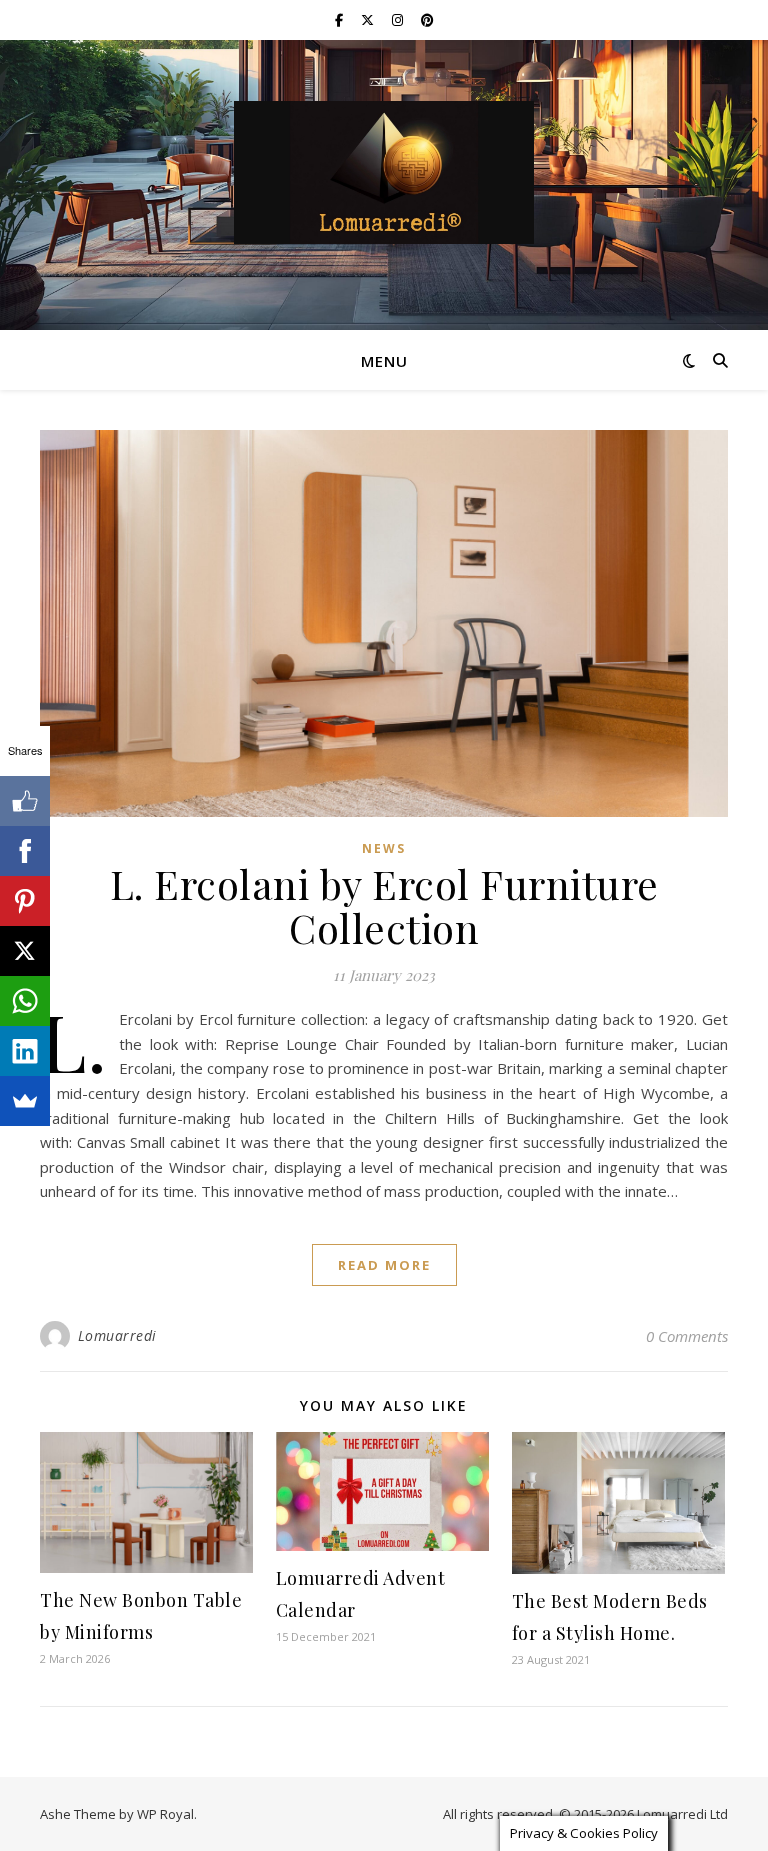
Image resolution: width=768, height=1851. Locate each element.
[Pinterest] (25, 901)
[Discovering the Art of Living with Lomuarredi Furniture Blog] (384, 172)
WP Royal (165, 1814)
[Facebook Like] (25, 801)
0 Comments (687, 1336)
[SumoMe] (25, 1101)
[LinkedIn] (25, 1051)
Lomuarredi (117, 1335)
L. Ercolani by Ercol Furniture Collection (384, 905)
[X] (25, 951)
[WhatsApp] (25, 1001)
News (384, 848)
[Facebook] (25, 851)
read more (384, 1265)
